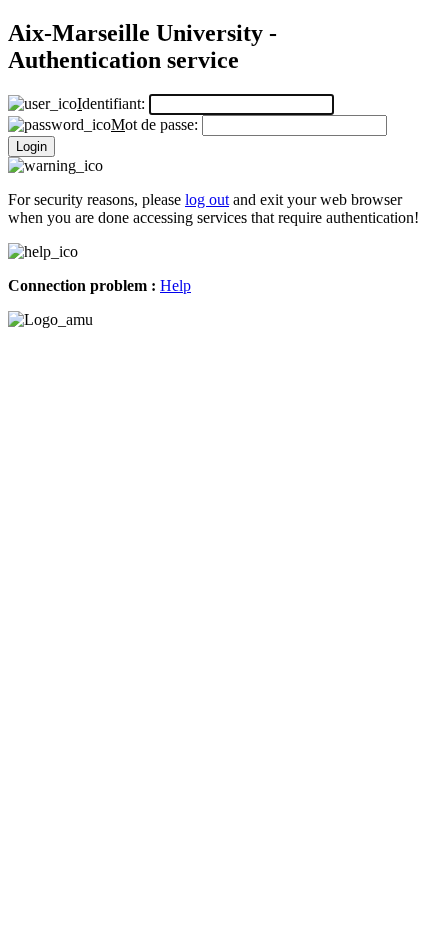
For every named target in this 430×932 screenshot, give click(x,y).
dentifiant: (113, 103)
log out (207, 199)
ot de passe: (156, 124)
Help (175, 285)
